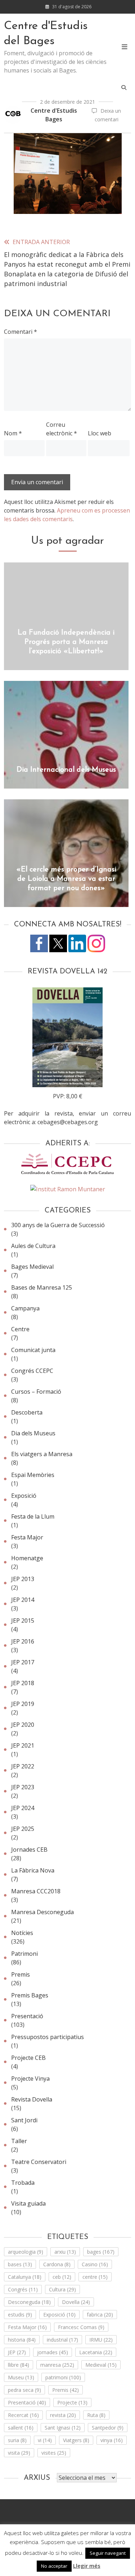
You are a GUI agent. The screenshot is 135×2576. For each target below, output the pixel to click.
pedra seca (24, 2390)
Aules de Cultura (33, 1246)
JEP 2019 (23, 1704)
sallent (21, 2428)
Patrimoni (24, 1954)
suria (17, 2440)
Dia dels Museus (33, 1433)
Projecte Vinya (30, 2079)
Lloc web (100, 433)
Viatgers (76, 2440)
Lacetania (96, 2352)
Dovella (76, 2302)
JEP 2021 (23, 1745)
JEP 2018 (23, 1683)
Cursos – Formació (36, 1392)
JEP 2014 (23, 1600)
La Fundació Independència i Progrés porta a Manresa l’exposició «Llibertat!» (66, 642)
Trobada (23, 2183)
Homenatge (27, 1558)
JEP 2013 (23, 1579)
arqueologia (26, 2252)
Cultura (62, 2289)
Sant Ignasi (63, 2428)
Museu (21, 2377)
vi (45, 2440)
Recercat (23, 2415)
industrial (62, 2340)
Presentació (27, 2016)
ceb (62, 2277)
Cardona (57, 2264)
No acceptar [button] (54, 2566)
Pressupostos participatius (48, 2037)
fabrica (100, 2315)
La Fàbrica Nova (33, 1870)
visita (19, 2453)
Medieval (101, 2365)
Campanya (25, 1308)
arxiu (65, 2252)
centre (95, 2277)
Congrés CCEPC (32, 1371)
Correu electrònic (62, 429)
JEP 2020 (23, 1725)
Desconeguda (29, 2302)
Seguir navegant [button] (108, 2553)
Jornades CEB (29, 1850)
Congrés (23, 2289)
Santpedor (108, 2428)
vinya (112, 2440)
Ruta (96, 2415)
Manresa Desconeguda (42, 1912)
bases (20, 2264)
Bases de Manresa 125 (42, 1287)
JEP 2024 (23, 1808)
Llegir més (87, 2566)
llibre (19, 2365)
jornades (53, 2352)
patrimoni (63, 2377)
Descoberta (27, 1412)
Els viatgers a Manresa (42, 1454)
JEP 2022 (23, 1766)
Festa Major (27, 1537)
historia (22, 2340)
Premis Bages (30, 1995)
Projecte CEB (28, 2058)
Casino (95, 2264)
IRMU (101, 2340)
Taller (19, 2141)
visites (54, 2453)
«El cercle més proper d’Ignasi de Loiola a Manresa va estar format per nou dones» (66, 879)
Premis (21, 1974)
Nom (13, 433)
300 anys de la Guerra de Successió (58, 1225)
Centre (20, 1329)
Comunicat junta (33, 1350)
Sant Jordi (24, 2120)
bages (101, 2252)
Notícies (22, 1933)
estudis (20, 2315)
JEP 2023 (23, 1787)
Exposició (24, 1496)
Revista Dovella (32, 2099)
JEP (17, 2352)
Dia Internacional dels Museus (66, 770)
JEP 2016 (23, 1641)
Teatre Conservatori (39, 2162)
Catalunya (25, 2277)
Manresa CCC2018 (36, 1891)
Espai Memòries (33, 1475)
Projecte (72, 2402)
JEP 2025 (23, 1829)
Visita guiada (28, 2203)
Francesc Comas (81, 2327)
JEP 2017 (23, 1662)
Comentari (21, 332)
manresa (57, 2365)
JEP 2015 (23, 1621)
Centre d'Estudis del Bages (46, 34)
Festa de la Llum (33, 1516)
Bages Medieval (32, 1267)
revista (63, 2415)
